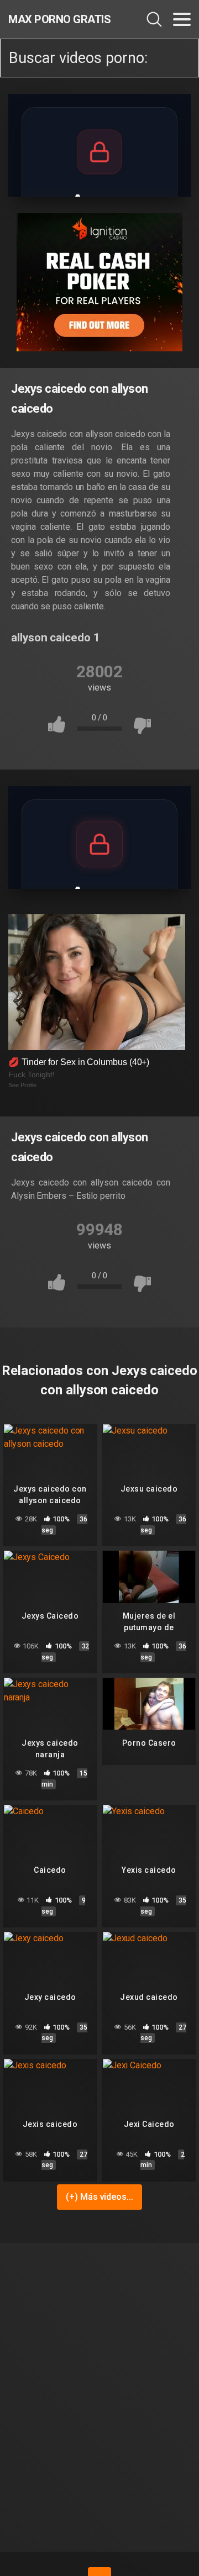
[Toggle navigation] (182, 19)
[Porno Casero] (149, 1704)
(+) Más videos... (99, 2197)
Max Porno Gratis (59, 19)
